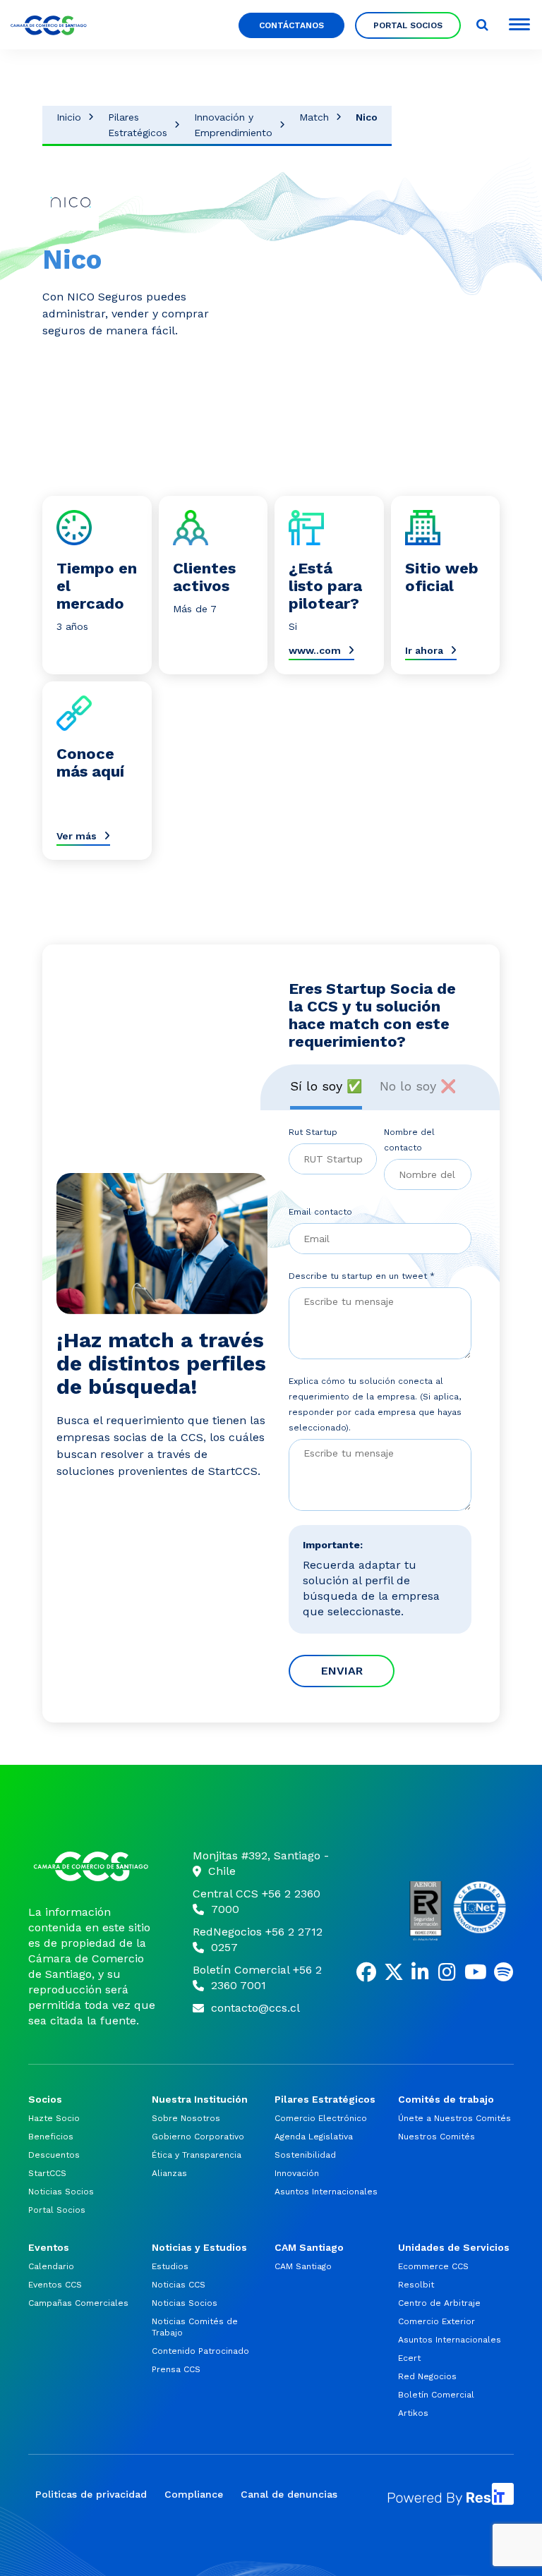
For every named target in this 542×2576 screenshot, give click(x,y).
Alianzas (169, 2173)
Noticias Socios (61, 2192)
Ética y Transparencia (197, 2155)
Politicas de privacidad (91, 2494)
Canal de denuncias (289, 2494)
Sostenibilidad (305, 2155)
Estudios (170, 2266)
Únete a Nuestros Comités (454, 2118)
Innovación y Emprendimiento (233, 125)
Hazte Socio (54, 2118)
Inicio (69, 117)
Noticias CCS (179, 2285)
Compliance (194, 2494)
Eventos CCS (55, 2285)
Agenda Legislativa (314, 2137)
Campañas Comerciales (78, 2303)
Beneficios (51, 2137)
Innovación (297, 2173)
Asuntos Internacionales (326, 2192)
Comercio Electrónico (321, 2118)
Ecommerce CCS (433, 2266)
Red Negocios (427, 2376)
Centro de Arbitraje (439, 2303)
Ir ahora (424, 650)
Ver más (77, 836)
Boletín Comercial (436, 2395)
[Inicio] (93, 1866)
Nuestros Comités (436, 2137)
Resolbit (416, 2285)
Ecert (409, 2358)
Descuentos (54, 2155)
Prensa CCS (176, 2369)
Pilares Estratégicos (138, 125)
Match (314, 117)
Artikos (413, 2413)
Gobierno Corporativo (198, 2137)
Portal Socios (408, 25)
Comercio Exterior (436, 2321)
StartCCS (47, 2173)
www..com (315, 650)
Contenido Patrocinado (200, 2351)
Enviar (342, 1671)
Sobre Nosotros (186, 2118)
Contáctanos (291, 25)
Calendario (51, 2266)
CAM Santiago (303, 2266)
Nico (367, 117)
